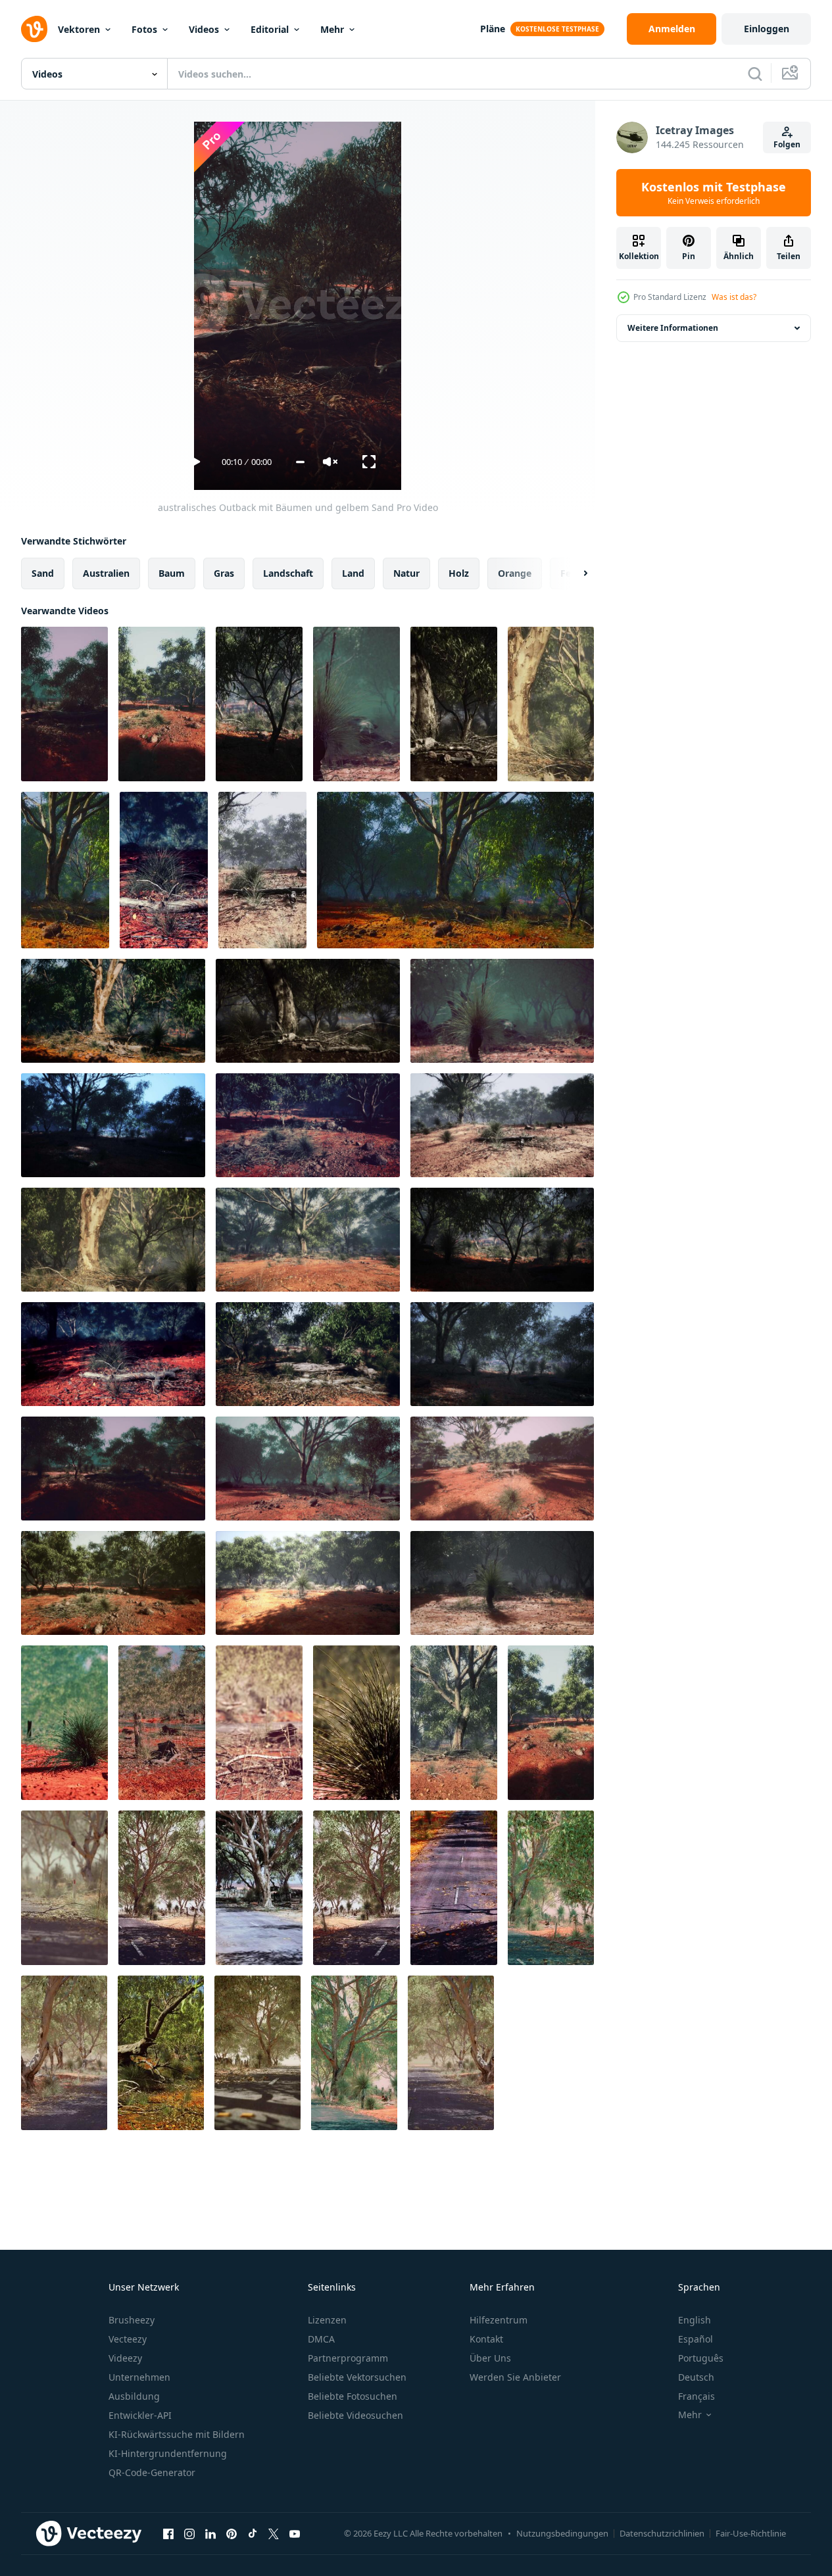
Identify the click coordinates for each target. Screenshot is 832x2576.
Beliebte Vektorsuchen (357, 2377)
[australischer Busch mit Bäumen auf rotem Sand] (64, 1723)
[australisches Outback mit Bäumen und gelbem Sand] (64, 704)
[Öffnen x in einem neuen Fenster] (274, 2533)
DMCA (321, 2339)
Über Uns (490, 2358)
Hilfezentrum (499, 2320)
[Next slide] (574, 573)
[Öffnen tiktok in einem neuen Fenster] (253, 2533)
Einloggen (767, 29)
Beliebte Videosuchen (355, 2415)
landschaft (288, 573)
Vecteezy (128, 2339)
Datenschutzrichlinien (662, 2533)
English (695, 2320)
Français (697, 2396)
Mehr (332, 29)
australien (106, 573)
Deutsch (696, 2377)
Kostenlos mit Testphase (714, 193)
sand (43, 573)
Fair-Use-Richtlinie (751, 2533)
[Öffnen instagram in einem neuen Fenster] (189, 2533)
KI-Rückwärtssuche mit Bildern (177, 2434)
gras (224, 573)
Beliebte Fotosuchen (353, 2396)
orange (515, 573)
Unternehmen (139, 2377)
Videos (204, 29)
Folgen (787, 144)
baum (172, 573)
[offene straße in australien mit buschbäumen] (64, 1888)
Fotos (144, 29)
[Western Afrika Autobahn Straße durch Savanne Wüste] (259, 1888)
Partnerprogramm (348, 2358)
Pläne (493, 29)
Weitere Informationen (673, 328)
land (353, 573)
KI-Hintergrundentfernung (168, 2453)
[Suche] (755, 74)
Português (701, 2358)
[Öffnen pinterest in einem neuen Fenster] (232, 2533)
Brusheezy (132, 2320)
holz (459, 573)
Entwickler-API (140, 2415)
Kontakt (486, 2339)
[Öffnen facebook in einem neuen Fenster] (168, 2533)
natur (406, 573)
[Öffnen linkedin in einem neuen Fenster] (210, 2533)
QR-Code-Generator (152, 2472)
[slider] (300, 462)
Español (696, 2339)
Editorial (270, 29)
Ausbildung (134, 2396)
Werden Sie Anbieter (515, 2377)
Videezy (125, 2358)
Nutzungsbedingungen (562, 2533)
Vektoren (79, 29)
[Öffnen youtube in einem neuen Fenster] (295, 2533)
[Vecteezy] (34, 29)
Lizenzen (327, 2320)
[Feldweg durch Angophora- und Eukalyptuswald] (454, 1723)
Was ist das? (734, 297)
